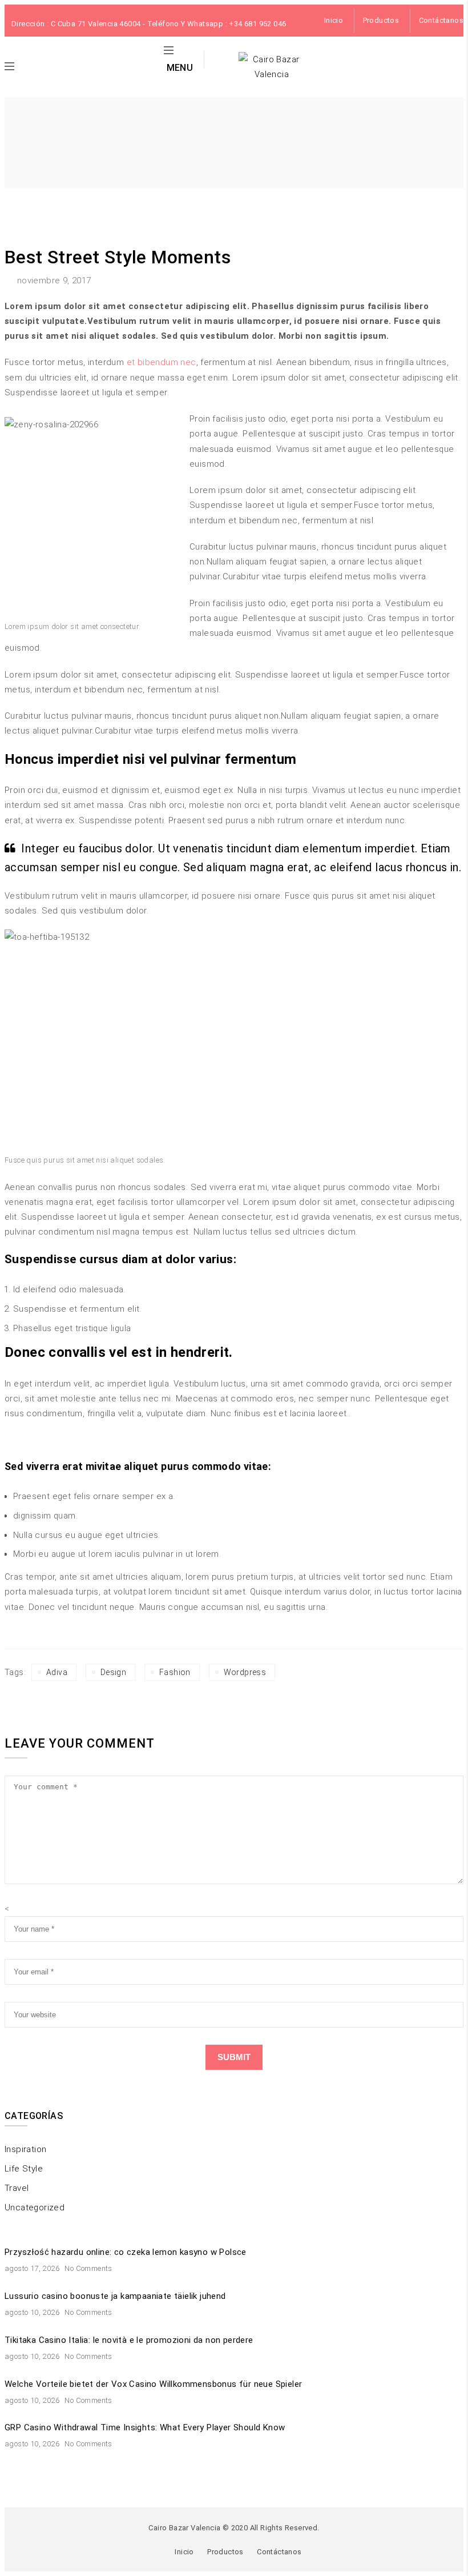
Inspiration (25, 2149)
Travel (17, 2188)
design (113, 1672)
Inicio (334, 20)
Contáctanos (441, 20)
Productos (381, 20)
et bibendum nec (162, 362)
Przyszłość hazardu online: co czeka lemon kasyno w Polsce (126, 2252)
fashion (175, 1672)
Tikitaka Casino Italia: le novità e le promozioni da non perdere (129, 2340)
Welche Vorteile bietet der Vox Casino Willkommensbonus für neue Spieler (153, 2384)
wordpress (245, 1672)
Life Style (24, 2169)
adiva (57, 1672)
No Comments (88, 2268)
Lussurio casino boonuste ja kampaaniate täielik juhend (115, 2296)
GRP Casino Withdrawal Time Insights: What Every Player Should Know (145, 2427)
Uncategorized (35, 2208)
